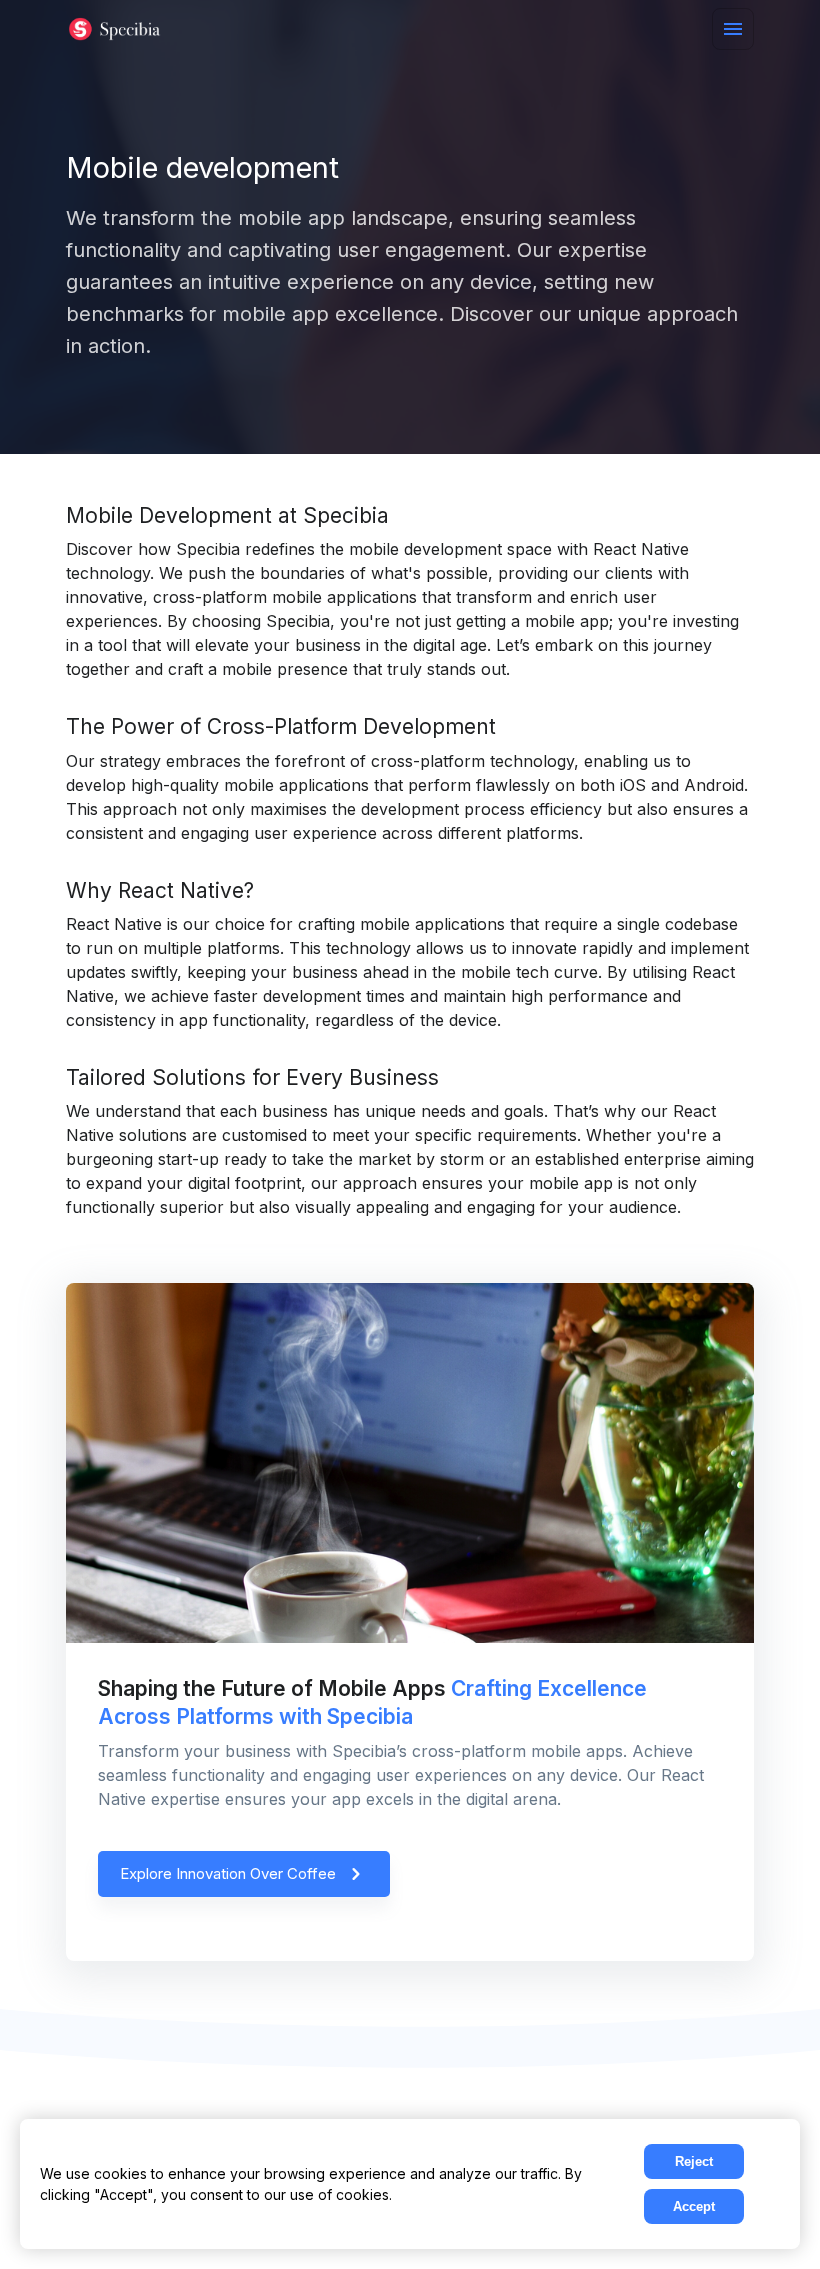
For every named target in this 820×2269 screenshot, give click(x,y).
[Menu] (733, 29)
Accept (694, 2206)
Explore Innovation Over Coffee (228, 1873)
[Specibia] (116, 29)
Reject (694, 2161)
